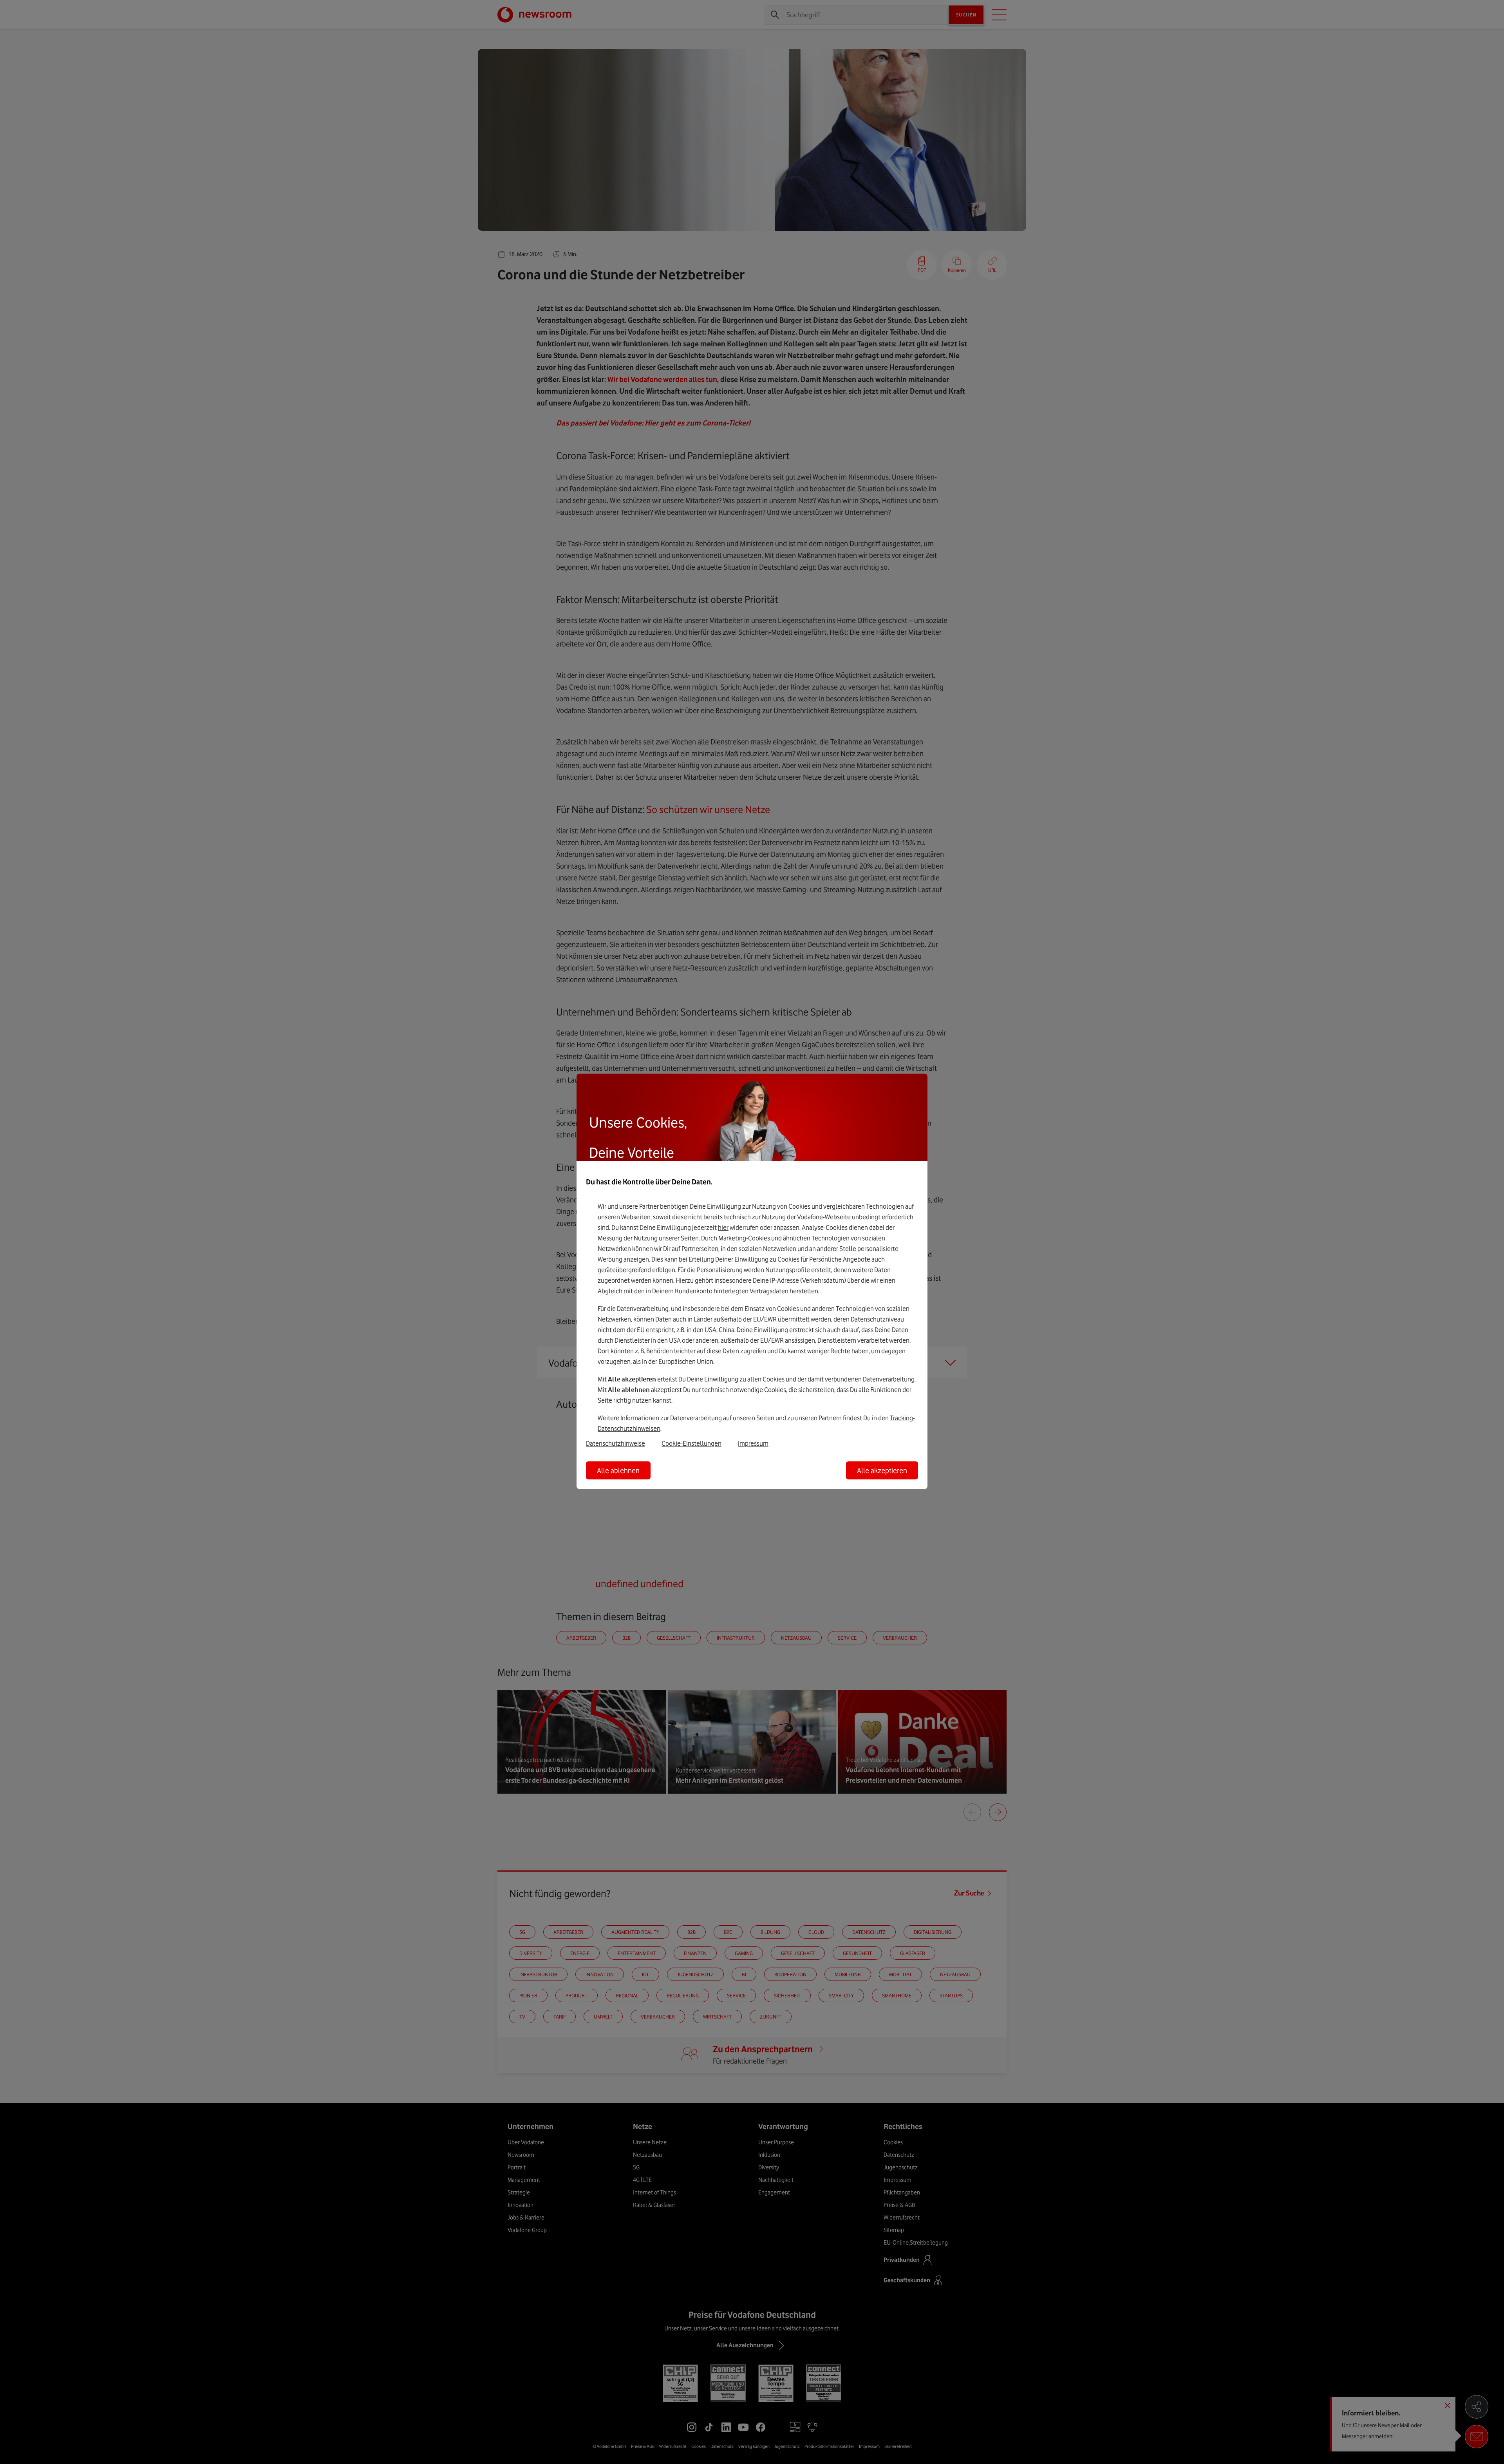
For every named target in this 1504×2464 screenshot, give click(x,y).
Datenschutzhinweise (616, 1443)
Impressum (753, 1443)
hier (723, 1227)
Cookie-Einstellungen (691, 1443)
